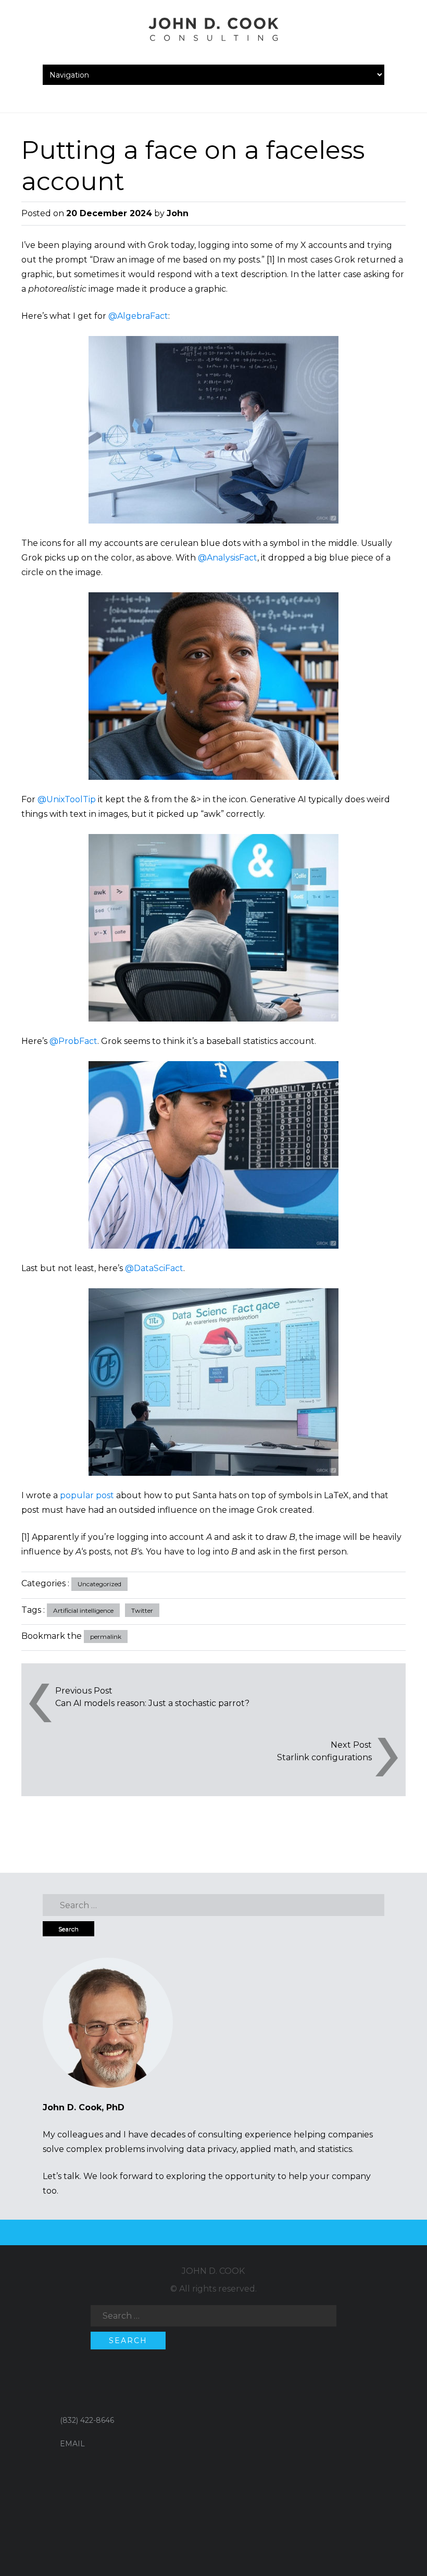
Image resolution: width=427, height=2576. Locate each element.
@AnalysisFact (228, 558)
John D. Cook (213, 2271)
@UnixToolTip (67, 799)
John (178, 213)
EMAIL (72, 2444)
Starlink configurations (324, 1757)
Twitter (142, 1610)
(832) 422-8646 (87, 2420)
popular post (87, 1495)
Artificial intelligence (83, 1610)
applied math (268, 2149)
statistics (335, 2149)
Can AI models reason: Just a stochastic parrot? (152, 1703)
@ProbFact (73, 1041)
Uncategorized (99, 1584)
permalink (106, 1637)
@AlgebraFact (138, 316)
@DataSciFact (154, 1268)
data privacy (211, 2149)
